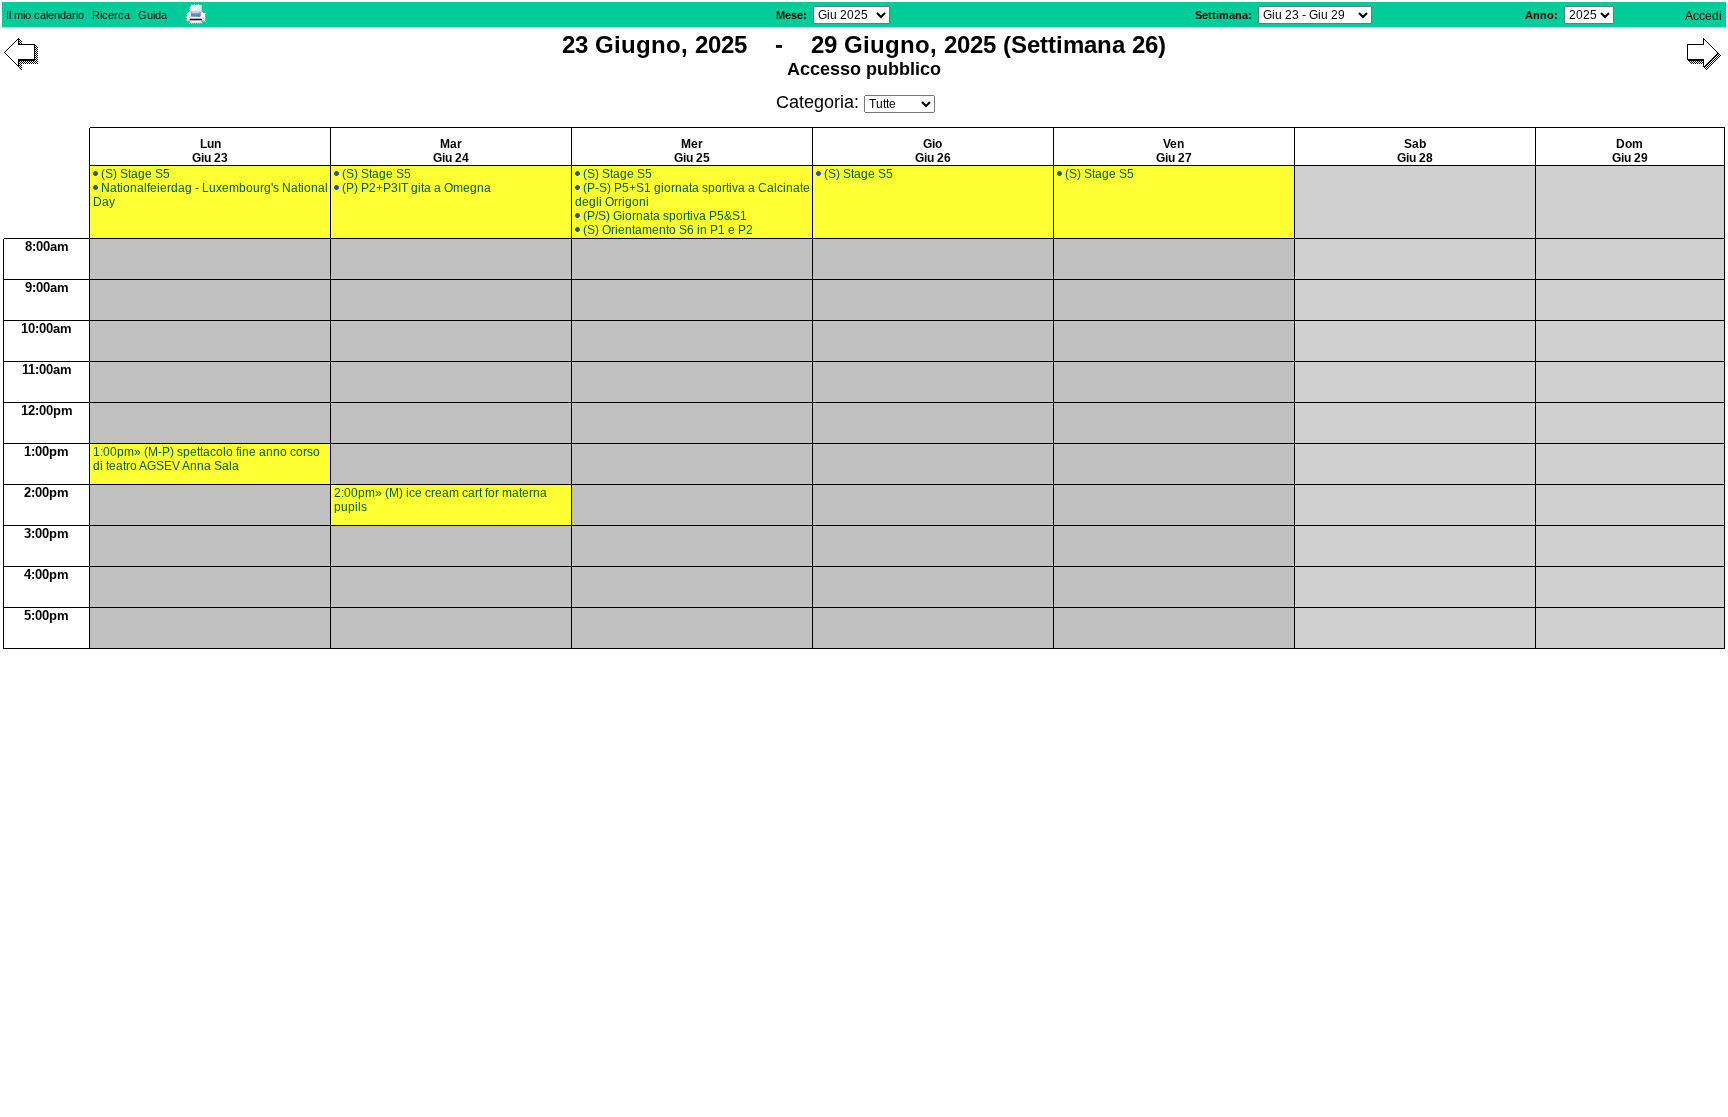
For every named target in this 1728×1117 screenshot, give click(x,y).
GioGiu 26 (933, 151)
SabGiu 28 (1415, 151)
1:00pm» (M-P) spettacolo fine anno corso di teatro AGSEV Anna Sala (206, 459)
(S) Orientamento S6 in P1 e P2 (668, 230)
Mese (789, 15)
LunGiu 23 (210, 151)
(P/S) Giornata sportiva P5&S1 (665, 216)
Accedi (1703, 16)
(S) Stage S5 (135, 174)
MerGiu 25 (692, 151)
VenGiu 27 (1174, 151)
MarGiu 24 (451, 151)
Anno (1539, 15)
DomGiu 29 (1630, 151)
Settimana (1221, 15)
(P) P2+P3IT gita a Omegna (416, 188)
